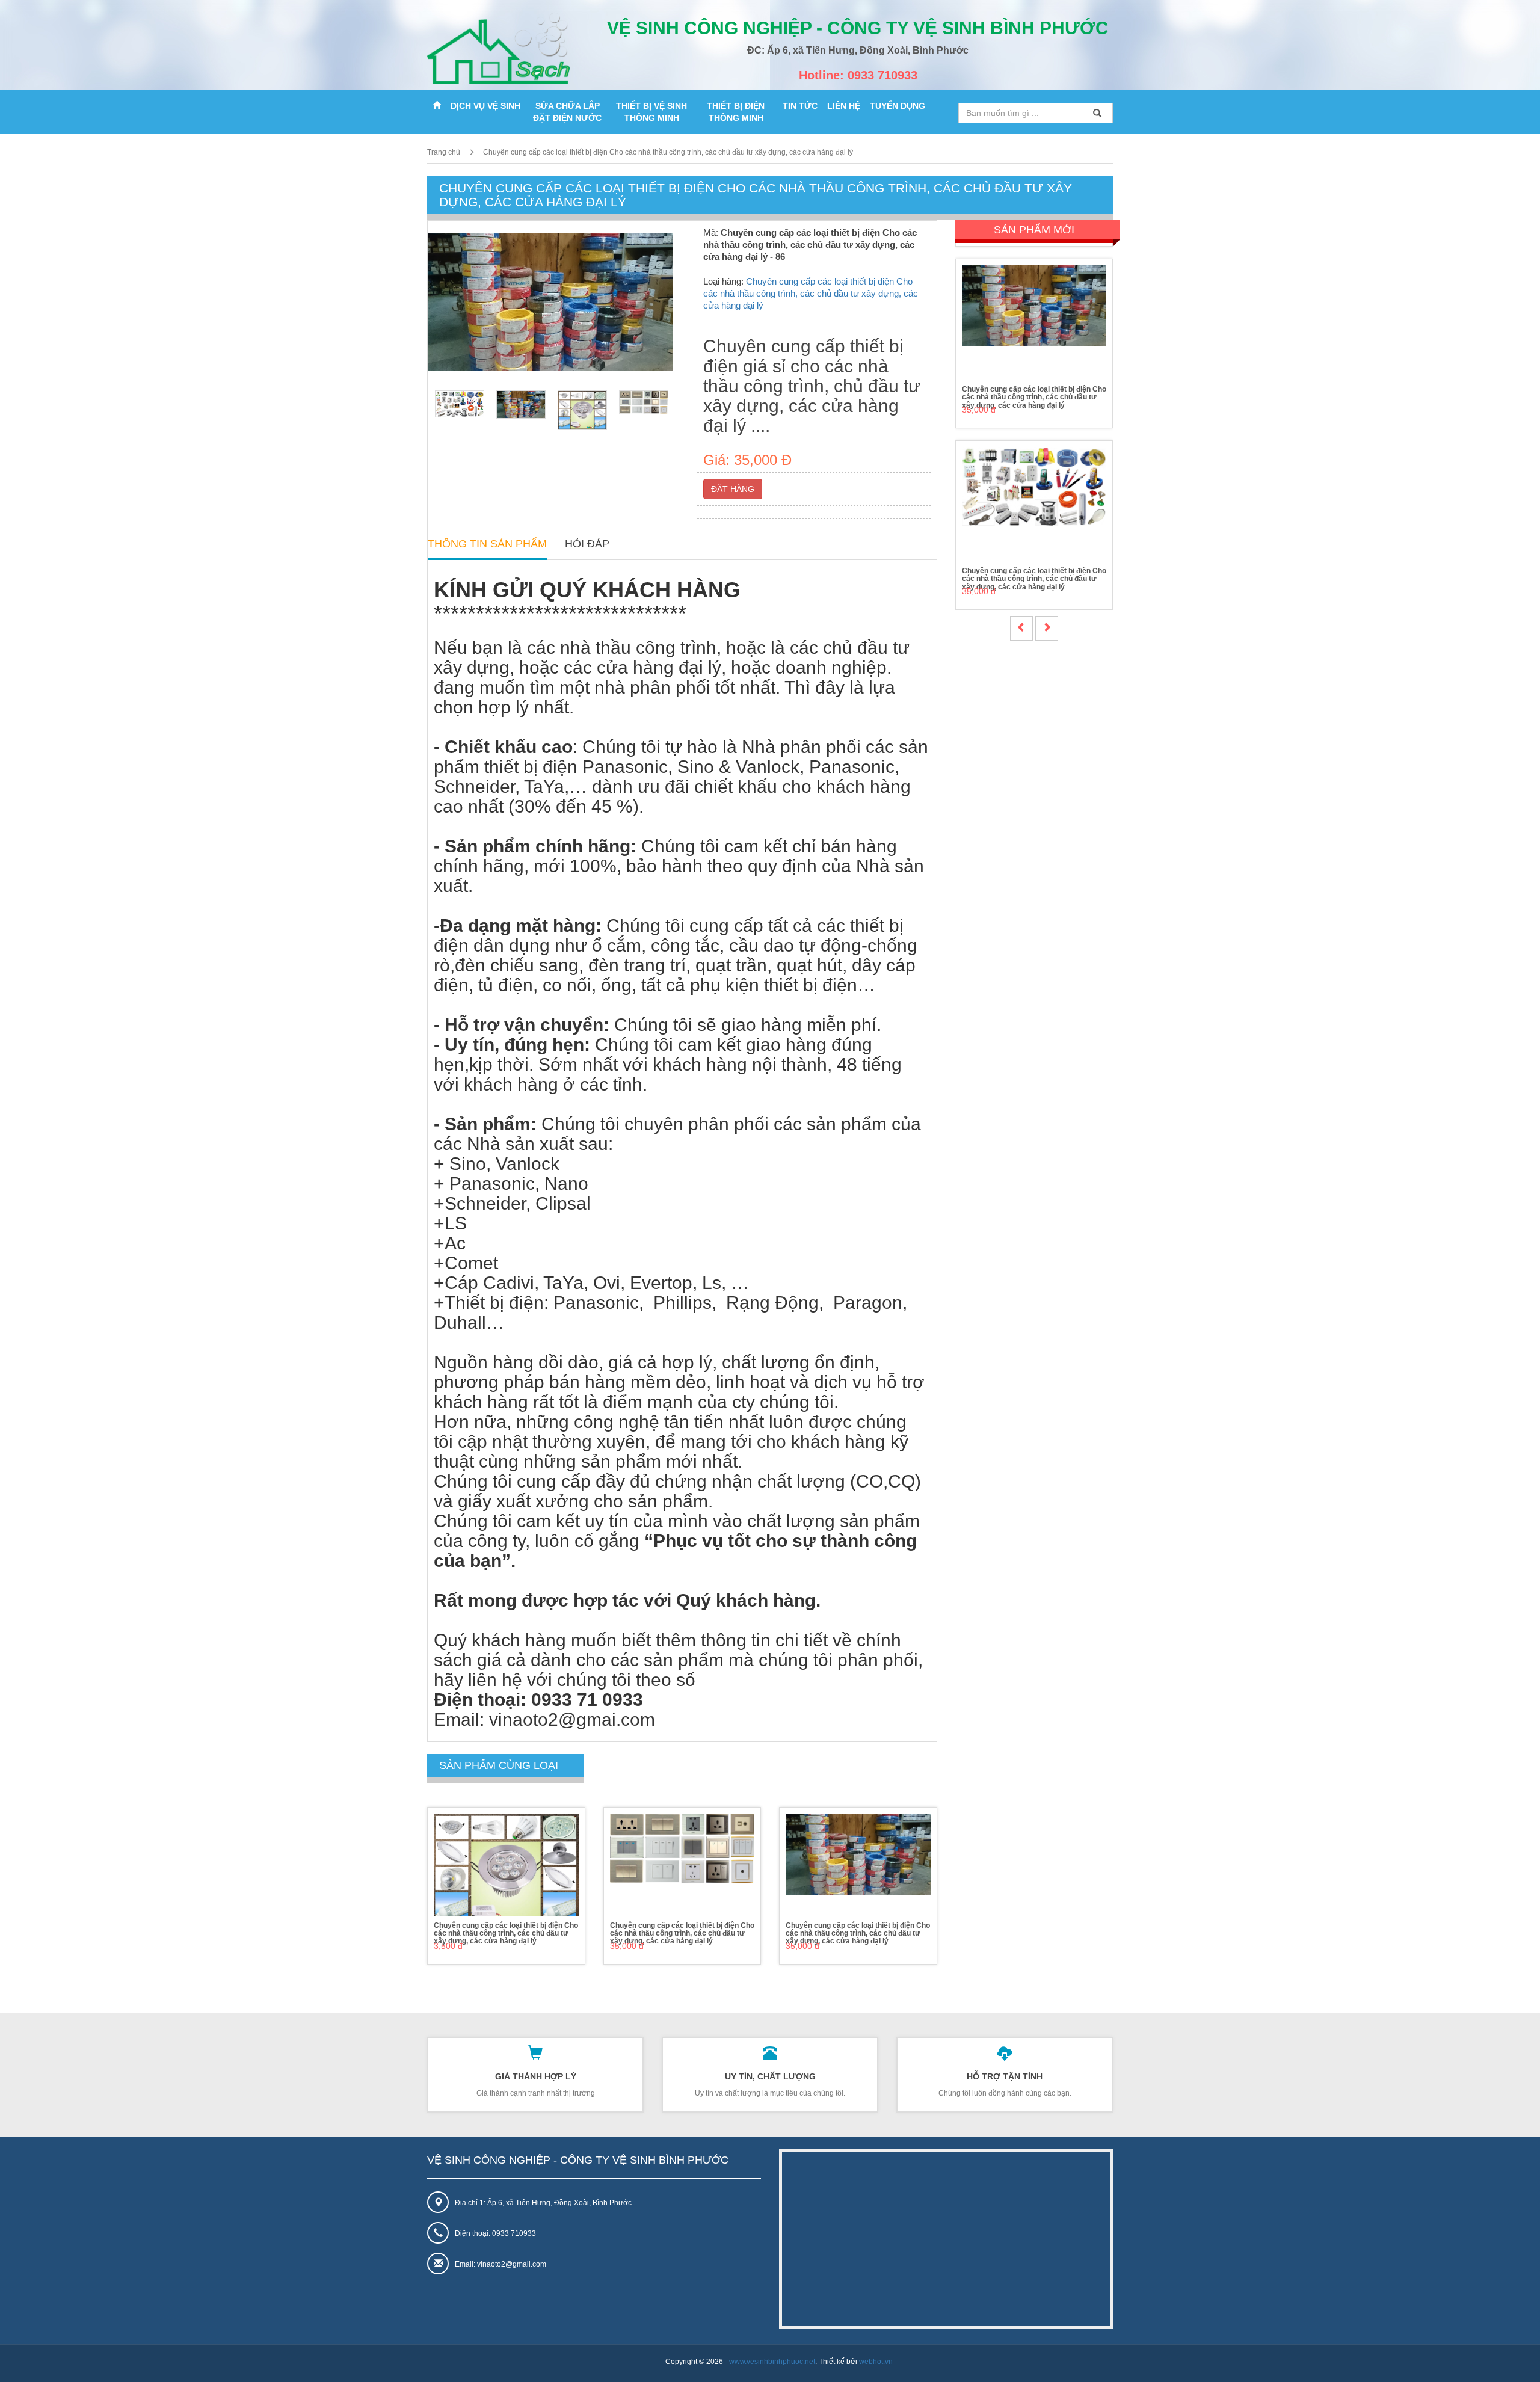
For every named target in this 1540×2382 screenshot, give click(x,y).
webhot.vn (876, 2362)
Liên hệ (844, 106)
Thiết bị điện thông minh (736, 112)
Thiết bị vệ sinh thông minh (651, 112)
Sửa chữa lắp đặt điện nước (567, 112)
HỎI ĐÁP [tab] (587, 544)
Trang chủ (444, 152)
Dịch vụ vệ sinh (485, 106)
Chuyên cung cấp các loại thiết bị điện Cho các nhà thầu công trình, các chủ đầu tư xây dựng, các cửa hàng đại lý (668, 152)
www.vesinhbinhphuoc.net (772, 2362)
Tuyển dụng (898, 106)
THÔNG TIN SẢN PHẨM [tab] (487, 544)
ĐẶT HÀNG (733, 489)
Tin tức (800, 106)
